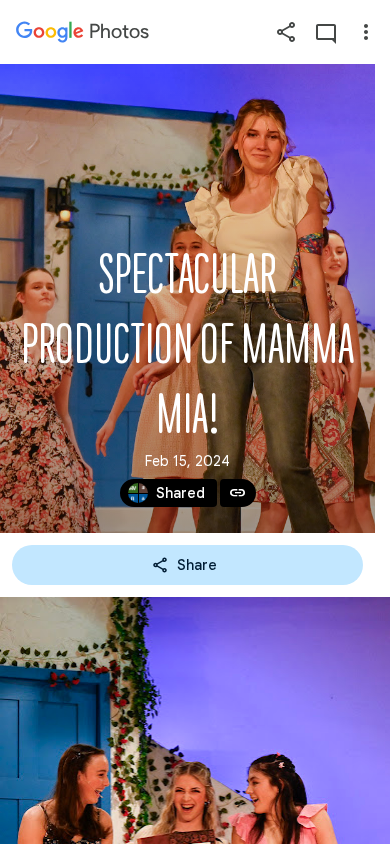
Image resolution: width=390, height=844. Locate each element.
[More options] (366, 32)
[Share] (286, 32)
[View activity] (326, 32)
